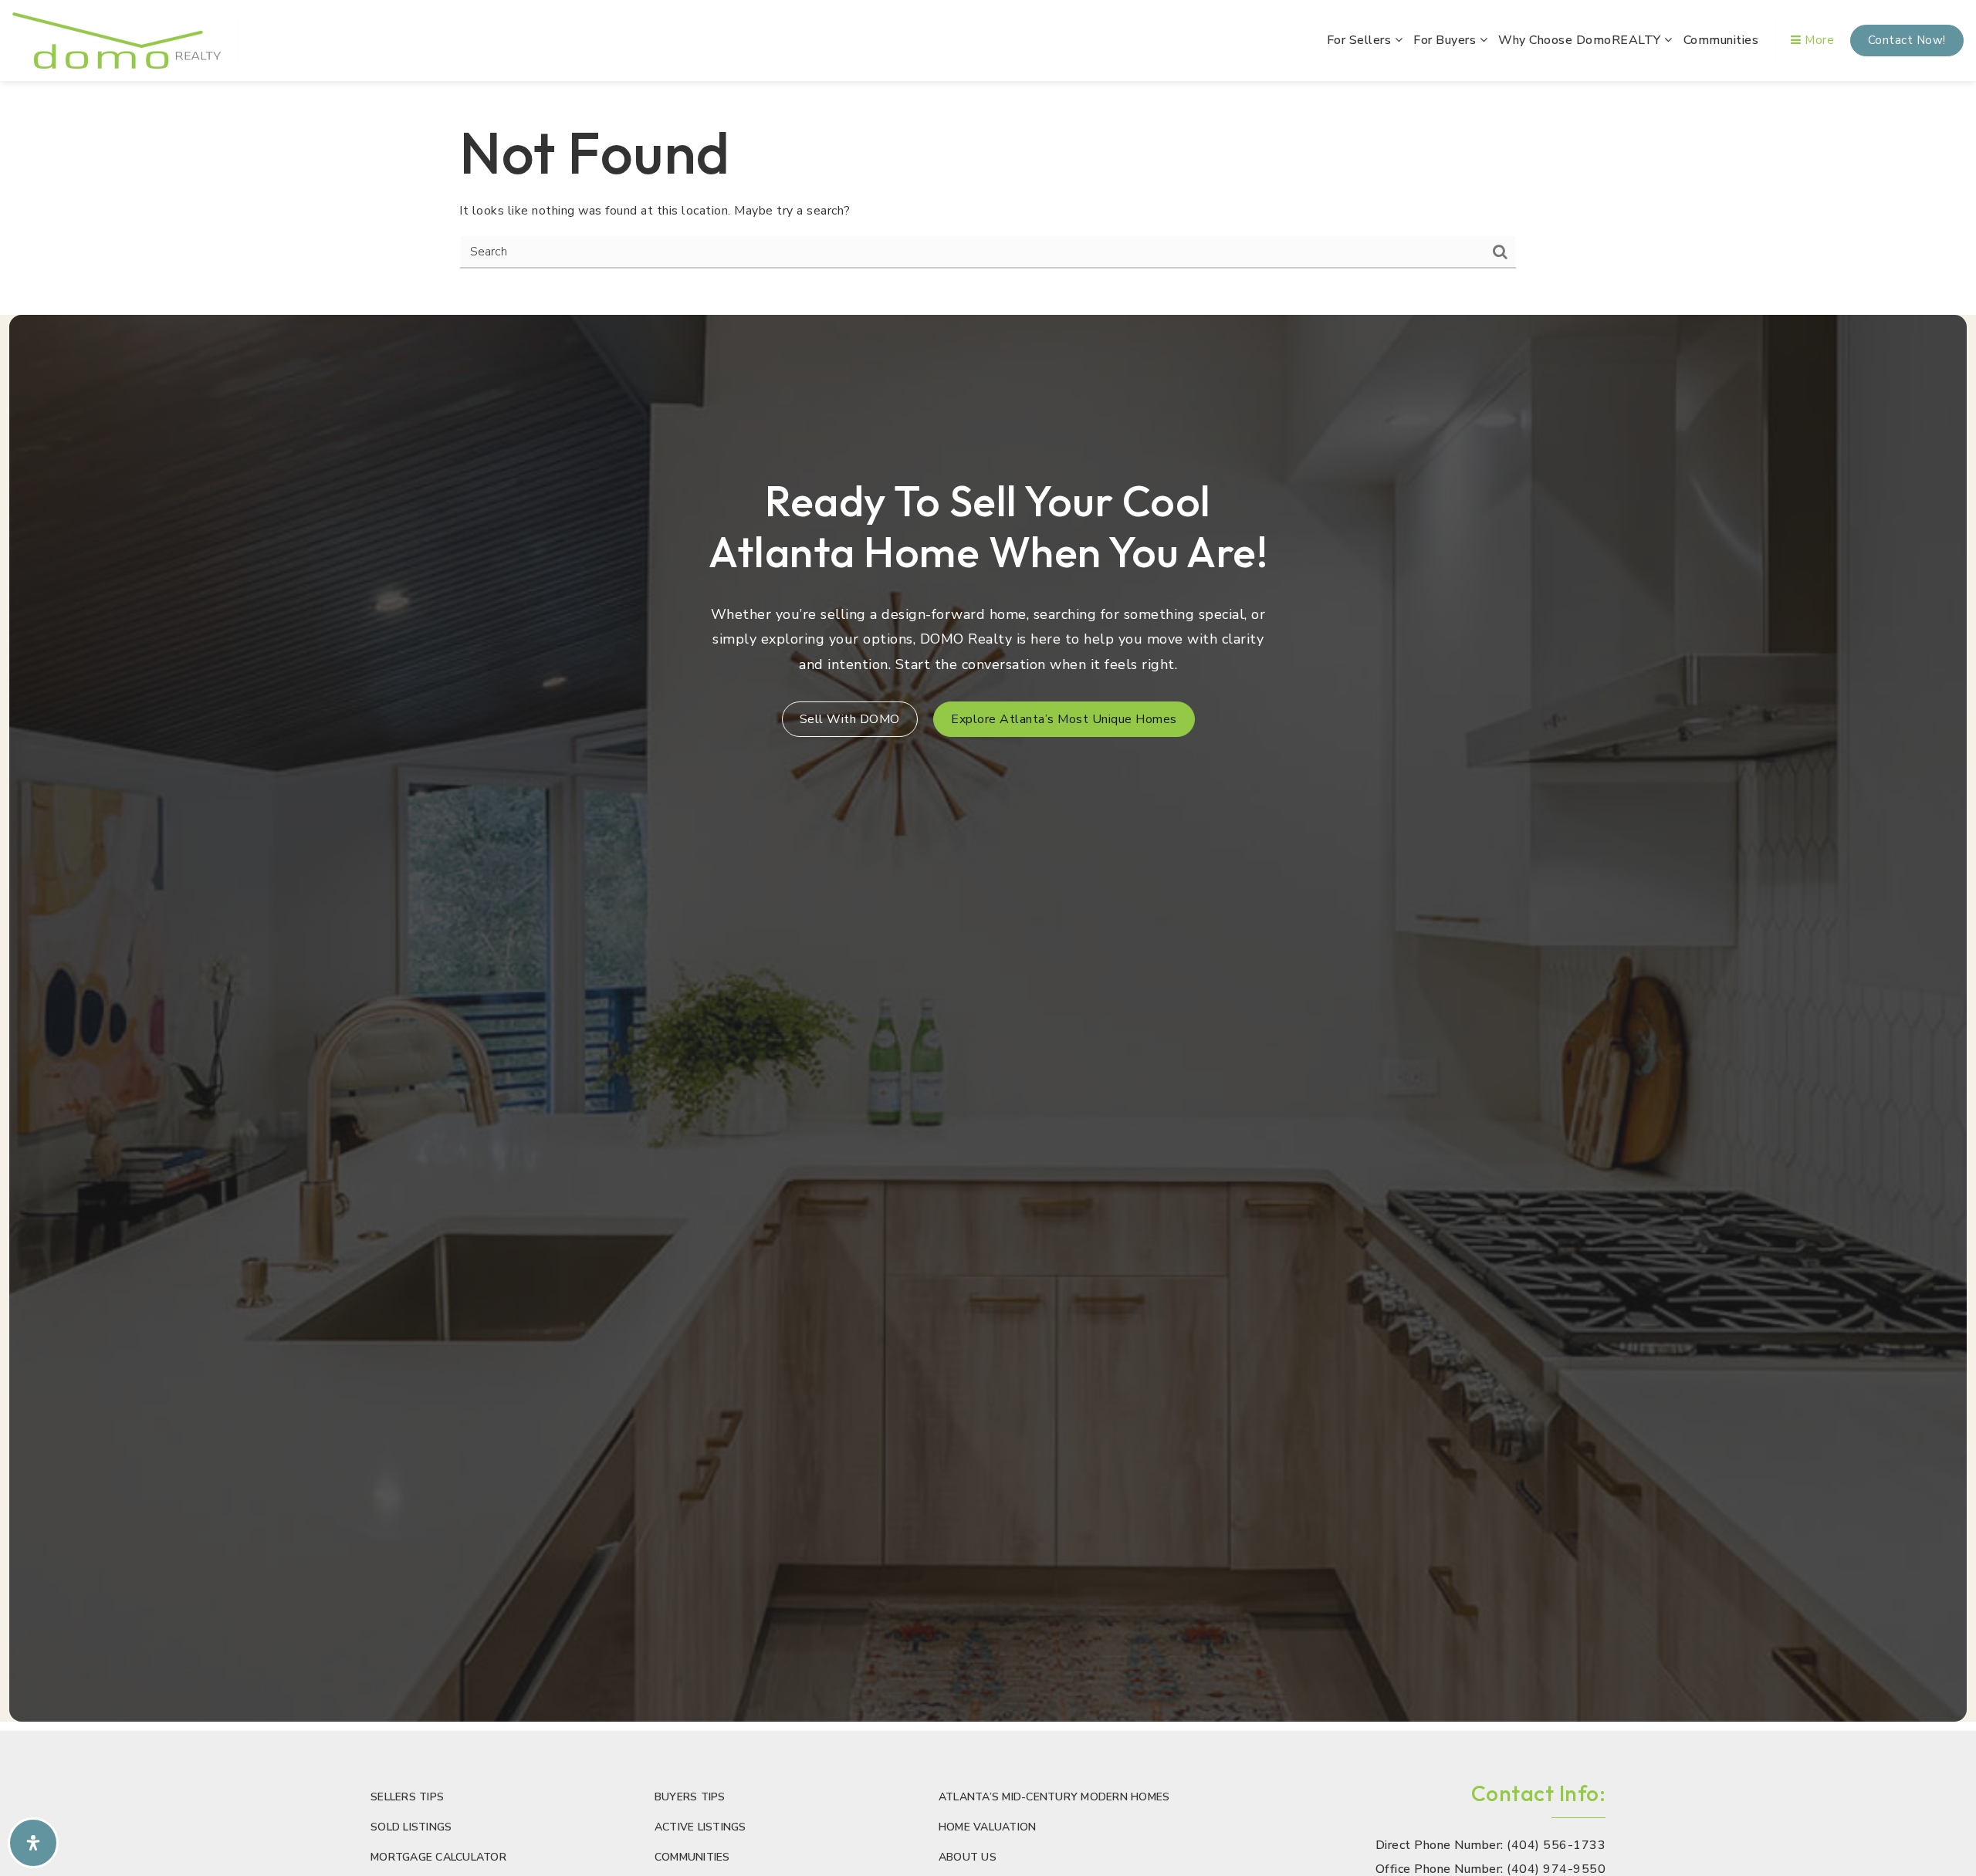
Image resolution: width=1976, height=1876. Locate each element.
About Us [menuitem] (968, 1857)
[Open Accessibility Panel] (33, 1843)
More (1818, 40)
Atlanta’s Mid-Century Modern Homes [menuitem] (1054, 1797)
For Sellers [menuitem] (1361, 40)
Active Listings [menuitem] (700, 1827)
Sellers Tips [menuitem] (407, 1797)
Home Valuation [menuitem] (988, 1827)
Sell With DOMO (850, 719)
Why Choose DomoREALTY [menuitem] (1581, 40)
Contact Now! (1907, 40)
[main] (988, 193)
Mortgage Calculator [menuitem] (438, 1857)
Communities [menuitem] (1721, 40)
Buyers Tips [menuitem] (690, 1797)
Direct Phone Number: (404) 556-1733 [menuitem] (1491, 1846)
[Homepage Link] (117, 39)
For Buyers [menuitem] (1446, 40)
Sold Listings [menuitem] (411, 1827)
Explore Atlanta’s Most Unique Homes (1064, 719)
